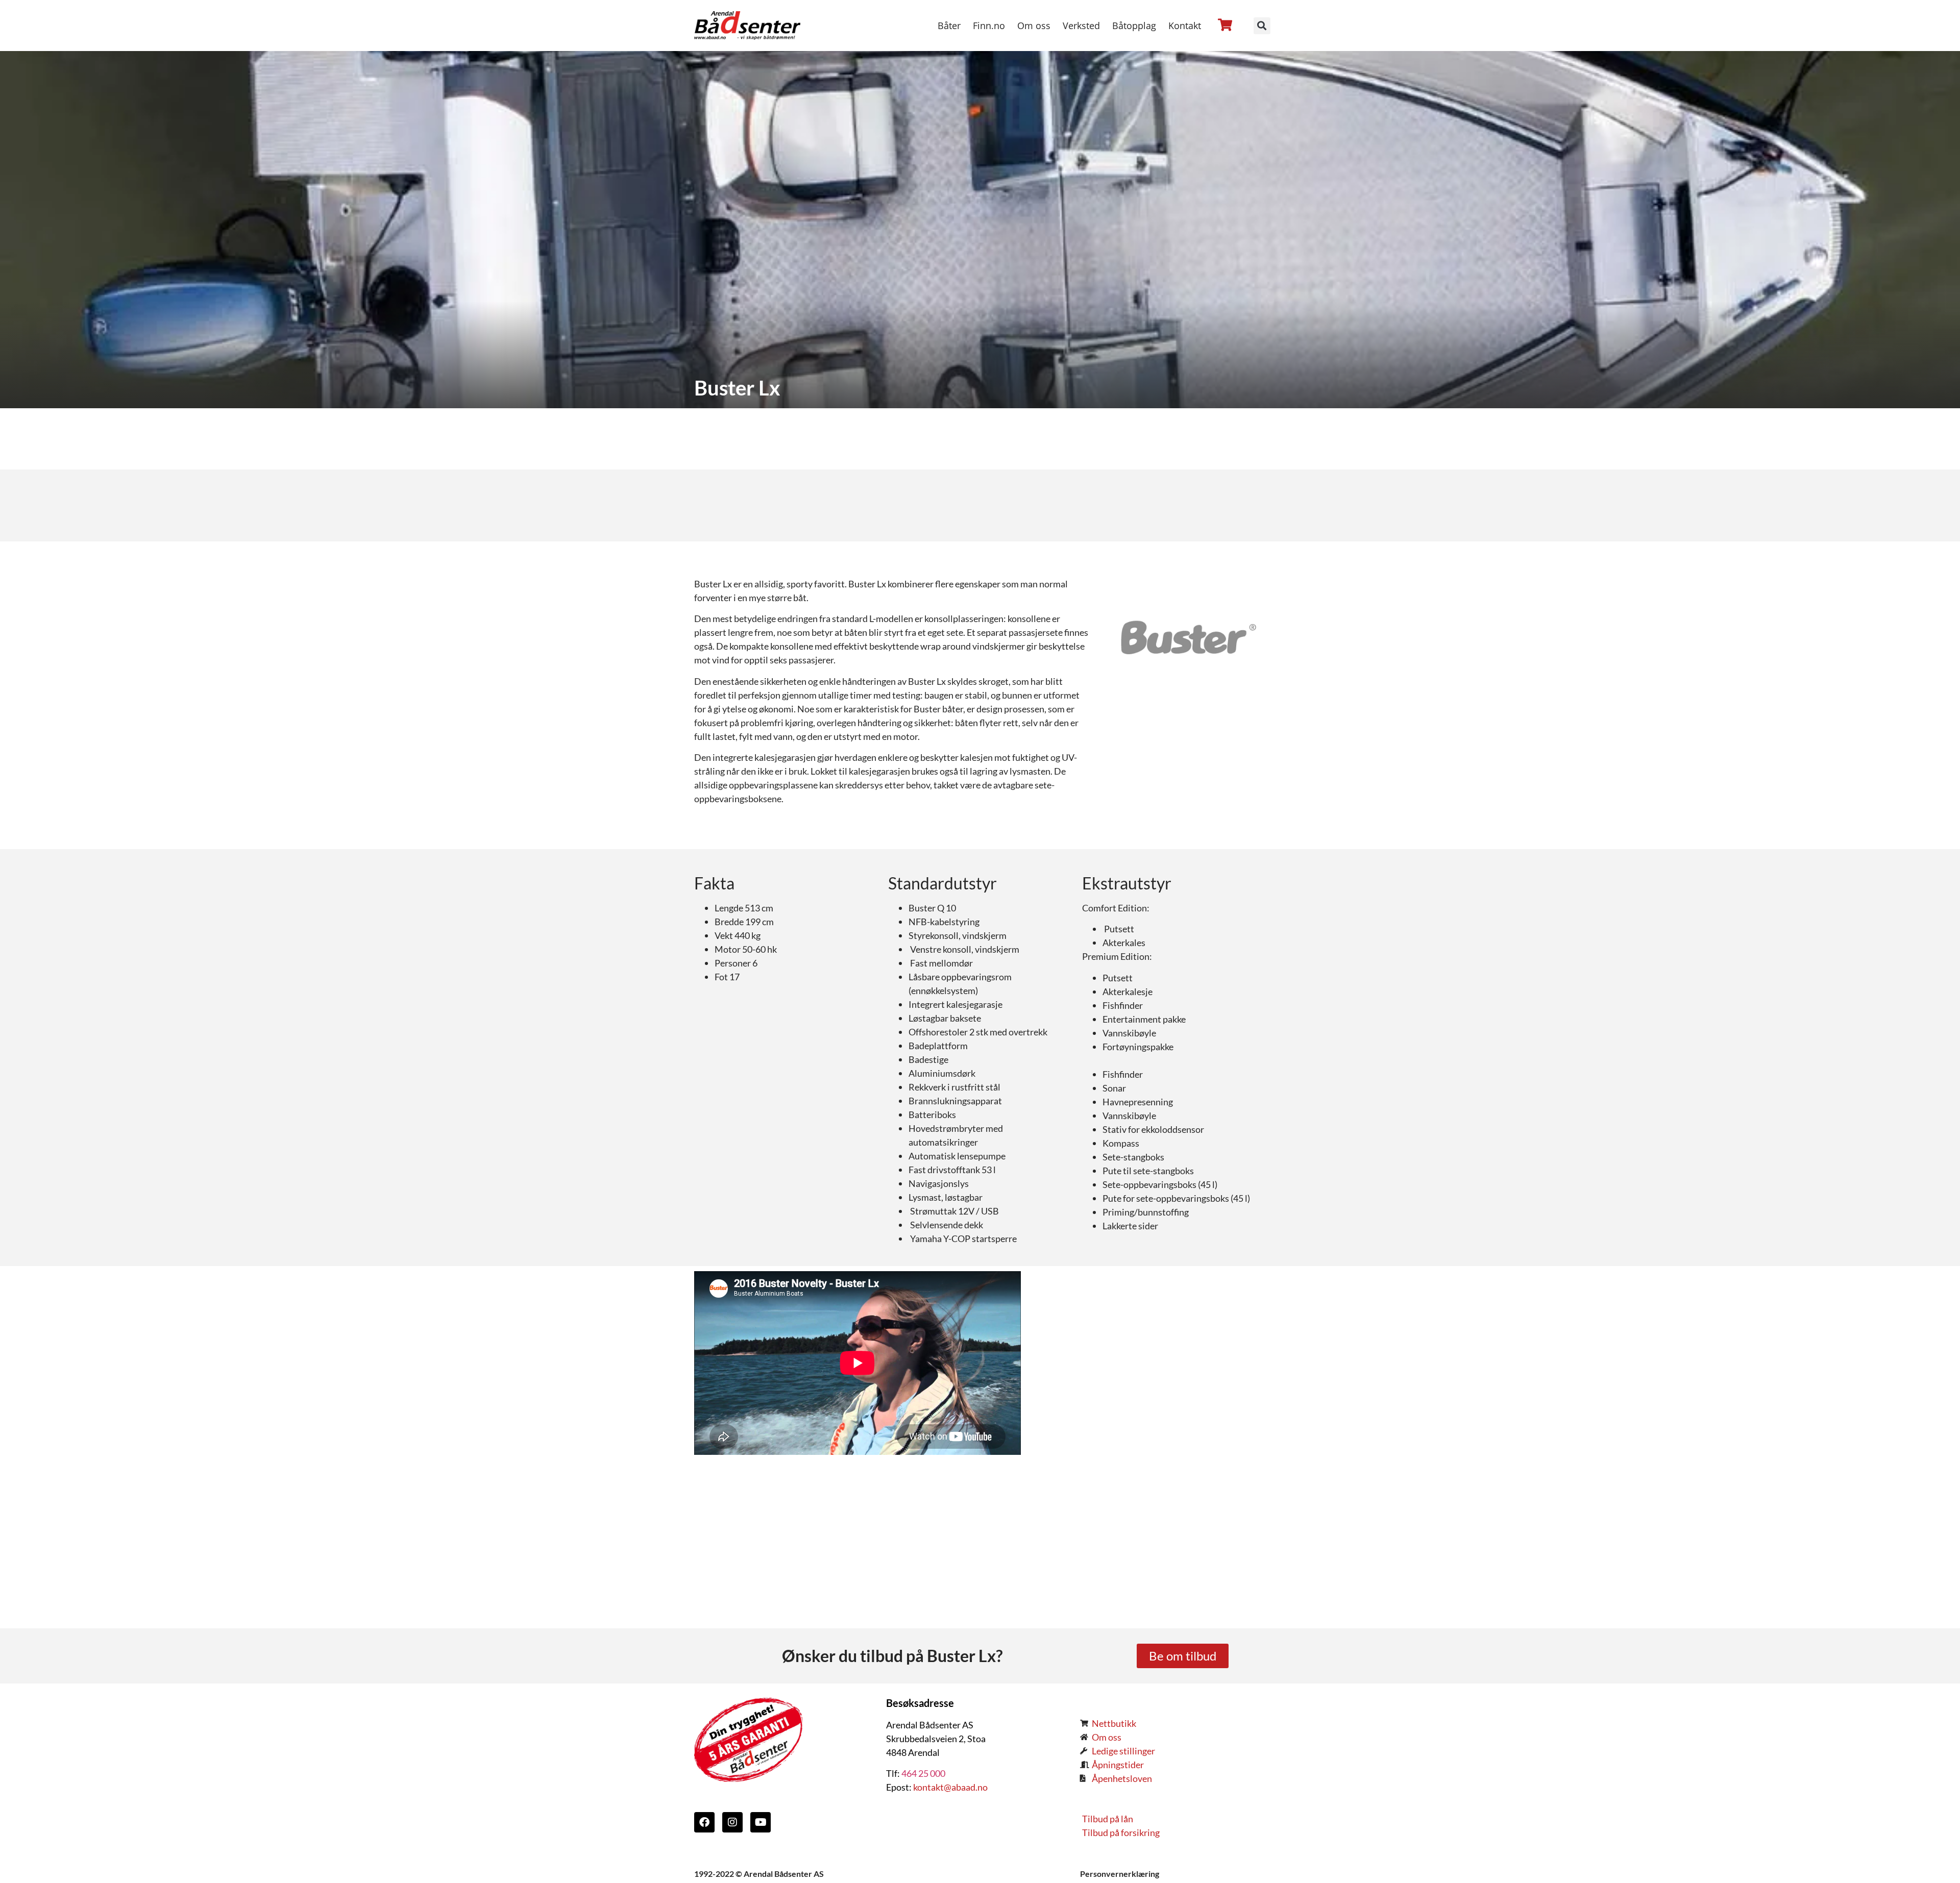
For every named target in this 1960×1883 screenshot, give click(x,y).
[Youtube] (761, 1822)
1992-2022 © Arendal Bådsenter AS (759, 1874)
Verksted (1081, 26)
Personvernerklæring (1120, 1874)
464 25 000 (923, 1773)
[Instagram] (732, 1822)
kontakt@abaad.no (950, 1787)
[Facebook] (704, 1822)
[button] (1262, 26)
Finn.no (989, 26)
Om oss (1034, 26)
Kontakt (1185, 26)
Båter (949, 26)
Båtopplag (1134, 26)
